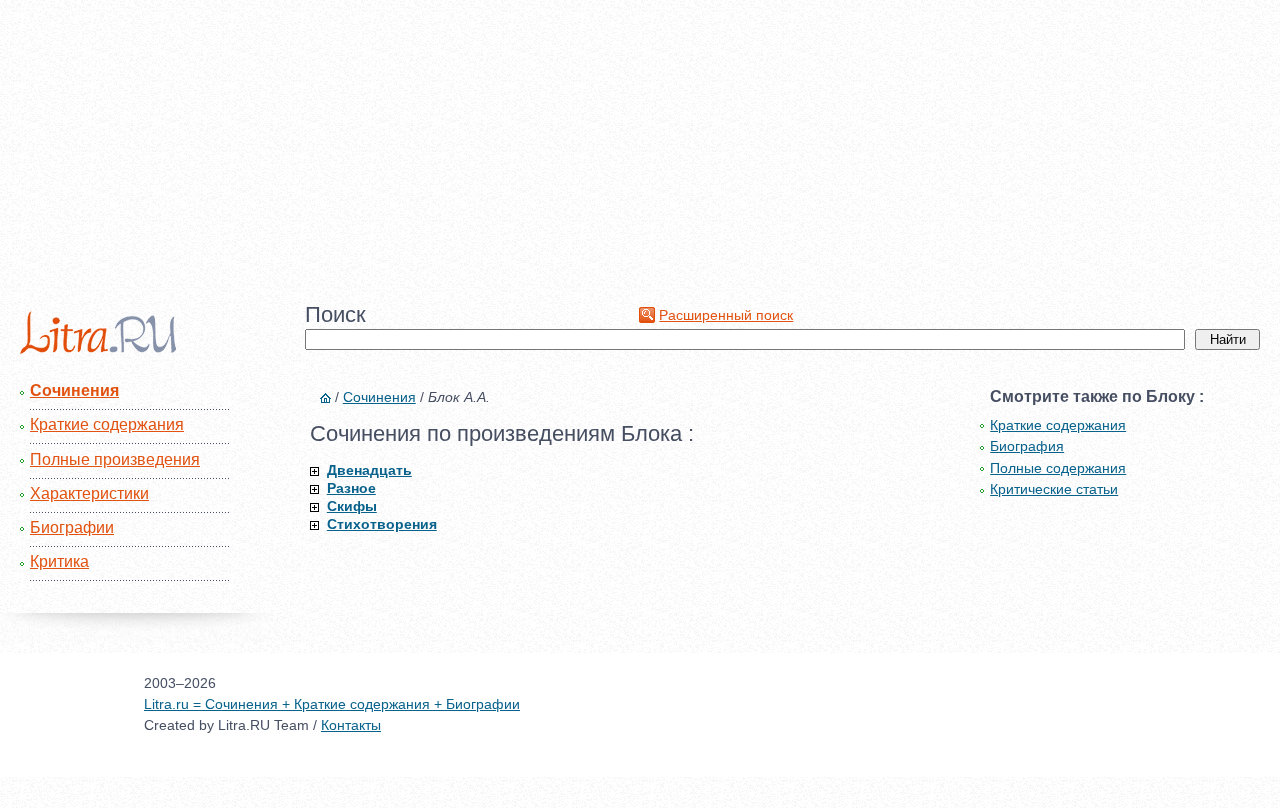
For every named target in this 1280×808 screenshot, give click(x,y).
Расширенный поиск (726, 315)
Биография (1027, 446)
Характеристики (89, 493)
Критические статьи (1054, 489)
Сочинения (74, 390)
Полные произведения (115, 459)
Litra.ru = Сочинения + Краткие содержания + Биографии (332, 704)
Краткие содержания (107, 424)
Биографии (72, 527)
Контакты (351, 725)
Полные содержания (1058, 468)
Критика (59, 561)
